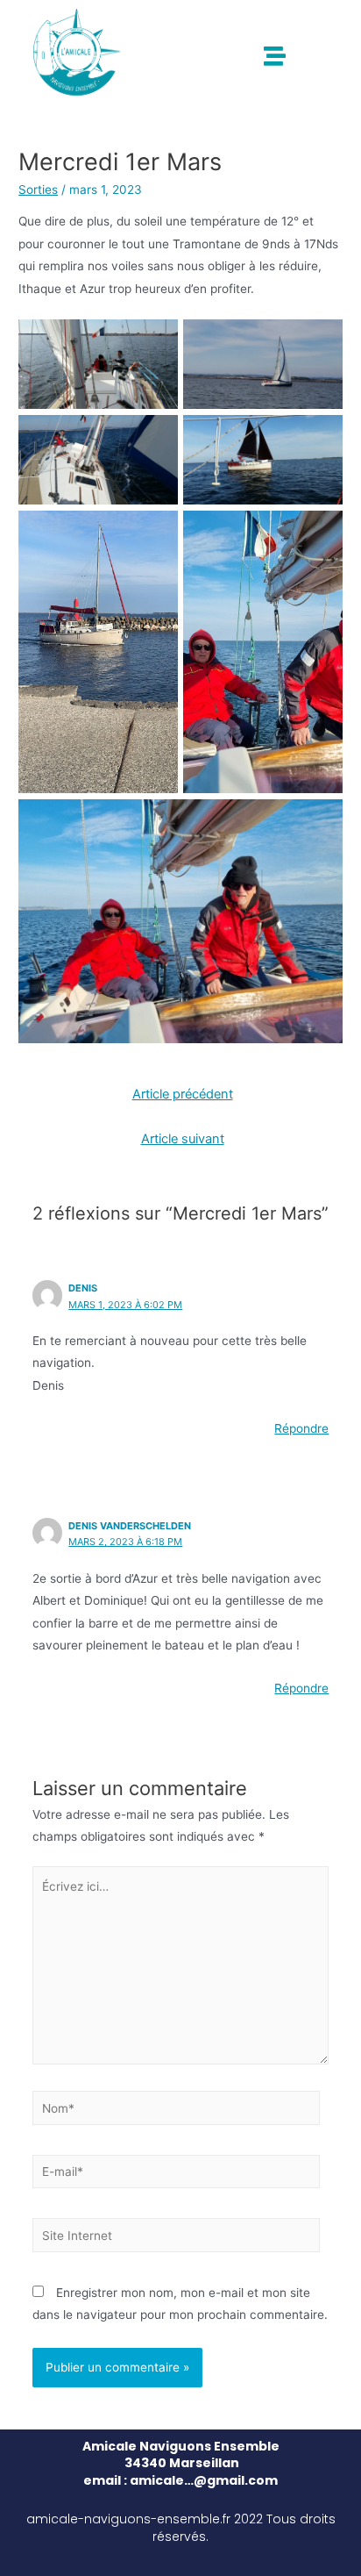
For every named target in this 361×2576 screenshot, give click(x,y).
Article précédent (183, 1094)
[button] (276, 56)
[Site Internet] (177, 2238)
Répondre (301, 1428)
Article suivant (183, 1139)
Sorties (38, 190)
